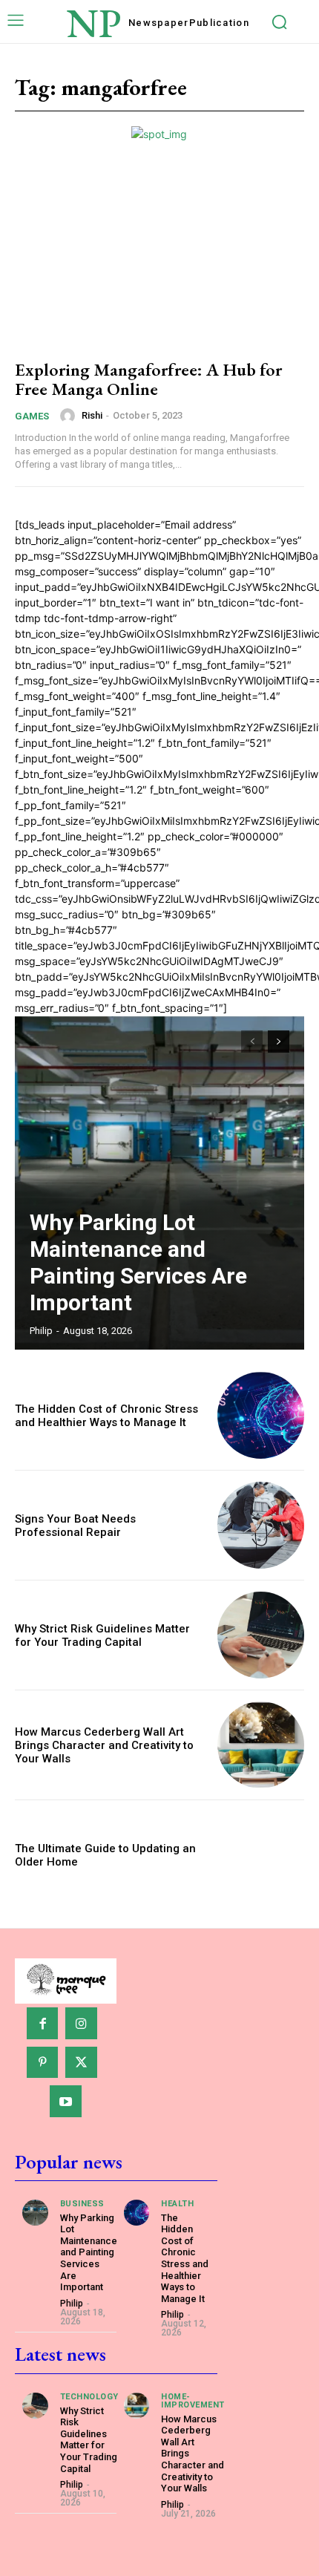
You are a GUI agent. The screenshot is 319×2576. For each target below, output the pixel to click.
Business (82, 2204)
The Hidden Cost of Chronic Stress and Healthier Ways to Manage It (106, 1416)
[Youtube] (66, 2101)
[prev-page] (252, 1042)
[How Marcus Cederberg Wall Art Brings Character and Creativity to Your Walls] (261, 1745)
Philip (41, 1331)
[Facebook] (43, 2023)
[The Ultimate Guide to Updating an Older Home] (261, 1855)
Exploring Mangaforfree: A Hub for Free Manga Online (148, 379)
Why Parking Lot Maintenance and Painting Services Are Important (138, 1262)
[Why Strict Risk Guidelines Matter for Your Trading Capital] (261, 1635)
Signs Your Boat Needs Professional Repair (75, 1526)
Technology (89, 2397)
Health (177, 2204)
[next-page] (279, 1042)
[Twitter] (81, 2063)
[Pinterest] (43, 2063)
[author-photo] (70, 416)
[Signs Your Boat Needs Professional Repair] (261, 1525)
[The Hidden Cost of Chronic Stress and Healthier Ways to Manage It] (261, 1415)
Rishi (92, 415)
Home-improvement (193, 2401)
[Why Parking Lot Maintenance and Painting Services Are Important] (159, 1183)
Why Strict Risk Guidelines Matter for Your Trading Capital (102, 1635)
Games (32, 416)
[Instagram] (81, 2023)
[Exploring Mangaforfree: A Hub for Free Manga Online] (159, 258)
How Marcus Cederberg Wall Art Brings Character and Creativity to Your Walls (104, 1745)
